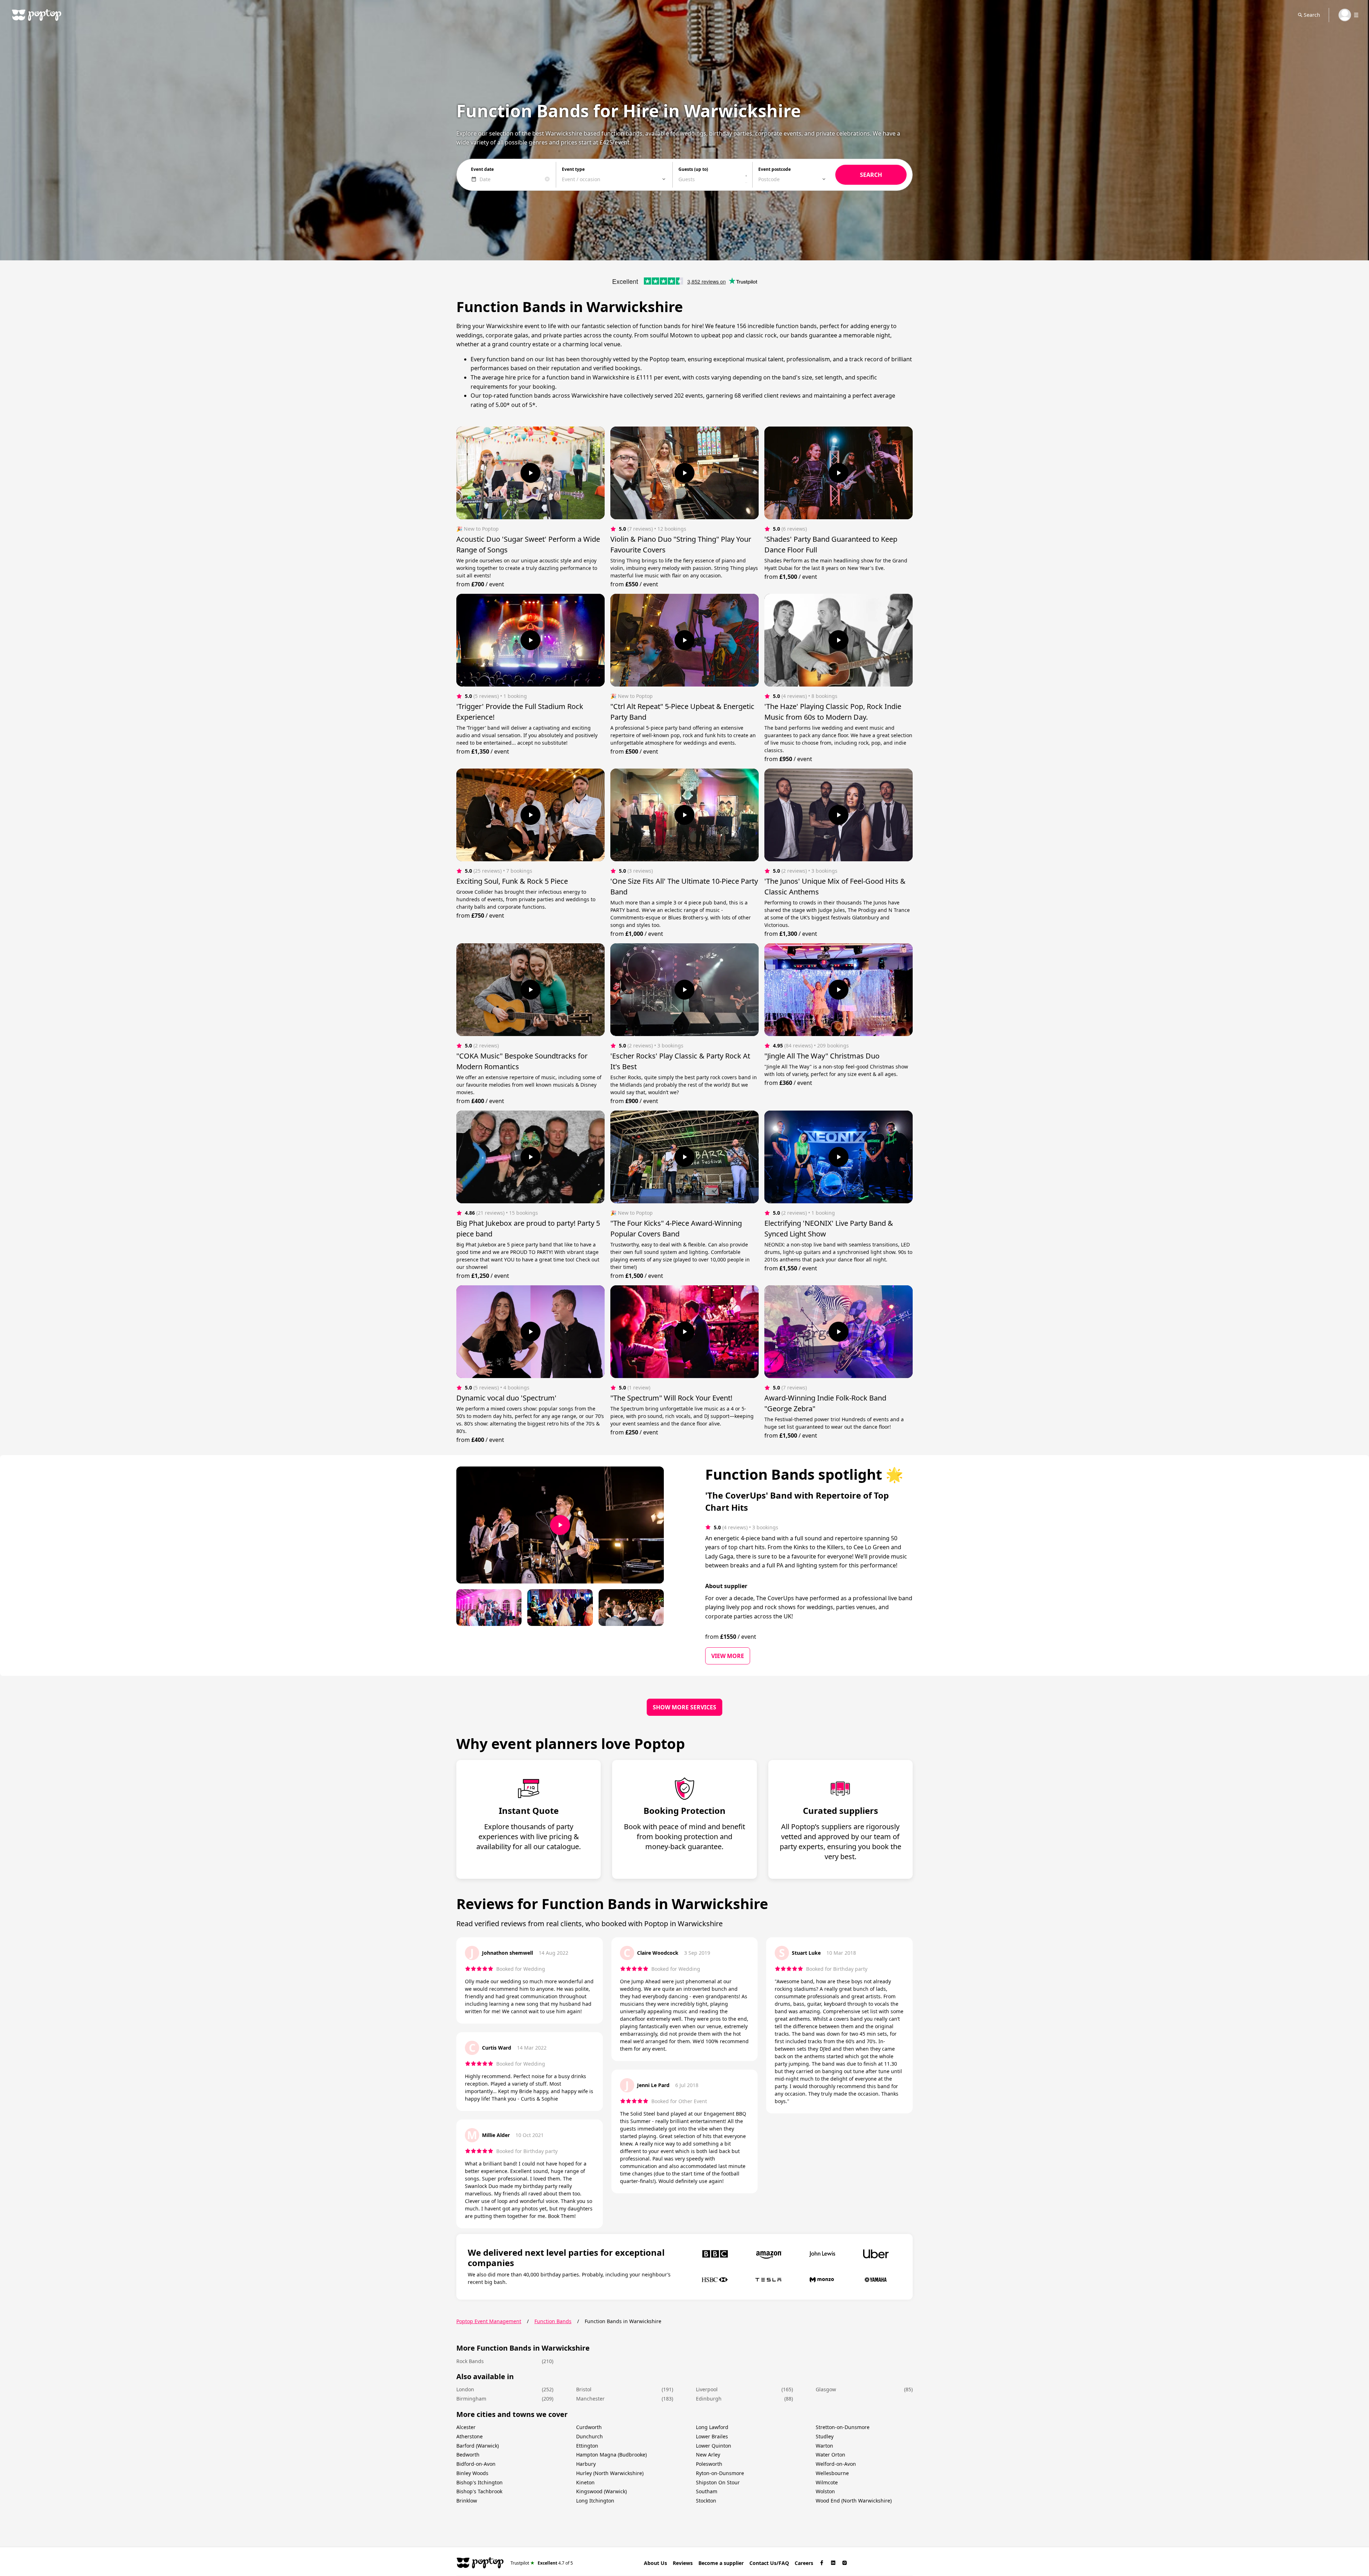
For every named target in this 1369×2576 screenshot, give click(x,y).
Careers (804, 2563)
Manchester (590, 2399)
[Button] (530, 473)
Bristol (584, 2389)
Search (1312, 15)
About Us (655, 2563)
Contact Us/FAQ (769, 2563)
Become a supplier (721, 2563)
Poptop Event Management (489, 2321)
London (465, 2389)
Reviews (683, 2563)
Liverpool (707, 2389)
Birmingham (471, 2399)
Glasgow (826, 2389)
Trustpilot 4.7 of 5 (542, 2563)
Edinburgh (709, 2399)
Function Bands (553, 2321)
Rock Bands (470, 2361)
